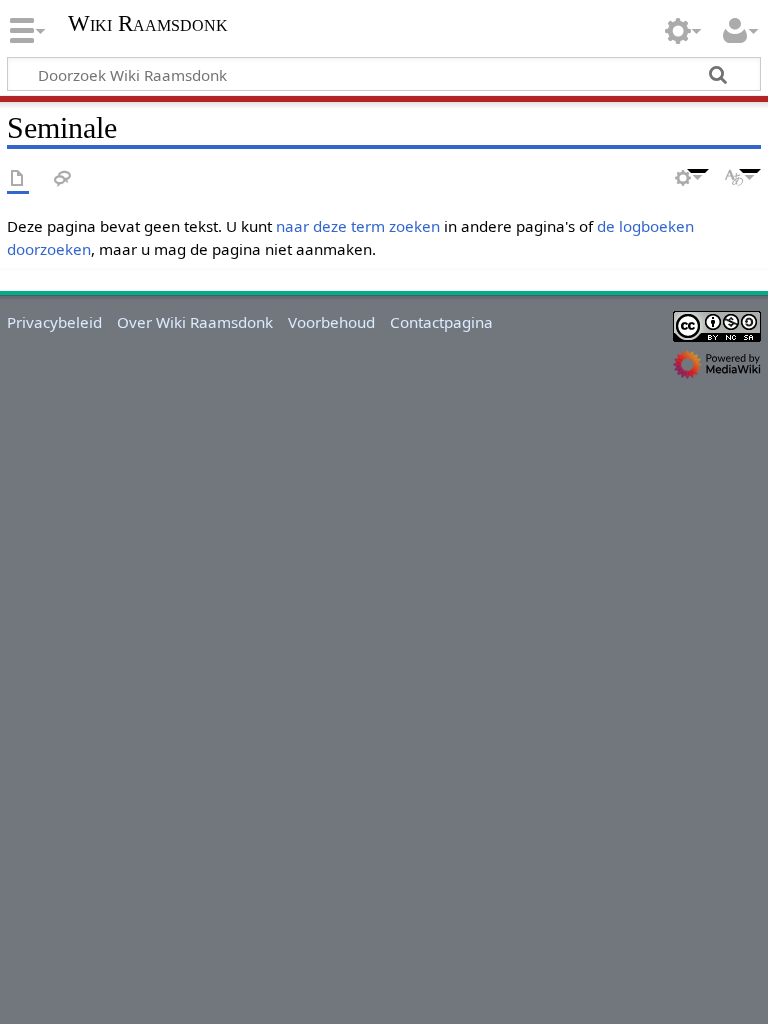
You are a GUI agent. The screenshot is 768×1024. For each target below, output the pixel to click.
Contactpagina (441, 322)
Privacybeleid (54, 322)
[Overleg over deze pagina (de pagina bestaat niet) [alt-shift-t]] (63, 179)
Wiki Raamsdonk (148, 24)
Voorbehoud (331, 322)
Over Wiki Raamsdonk (195, 322)
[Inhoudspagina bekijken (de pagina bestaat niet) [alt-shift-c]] (18, 179)
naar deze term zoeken (358, 226)
